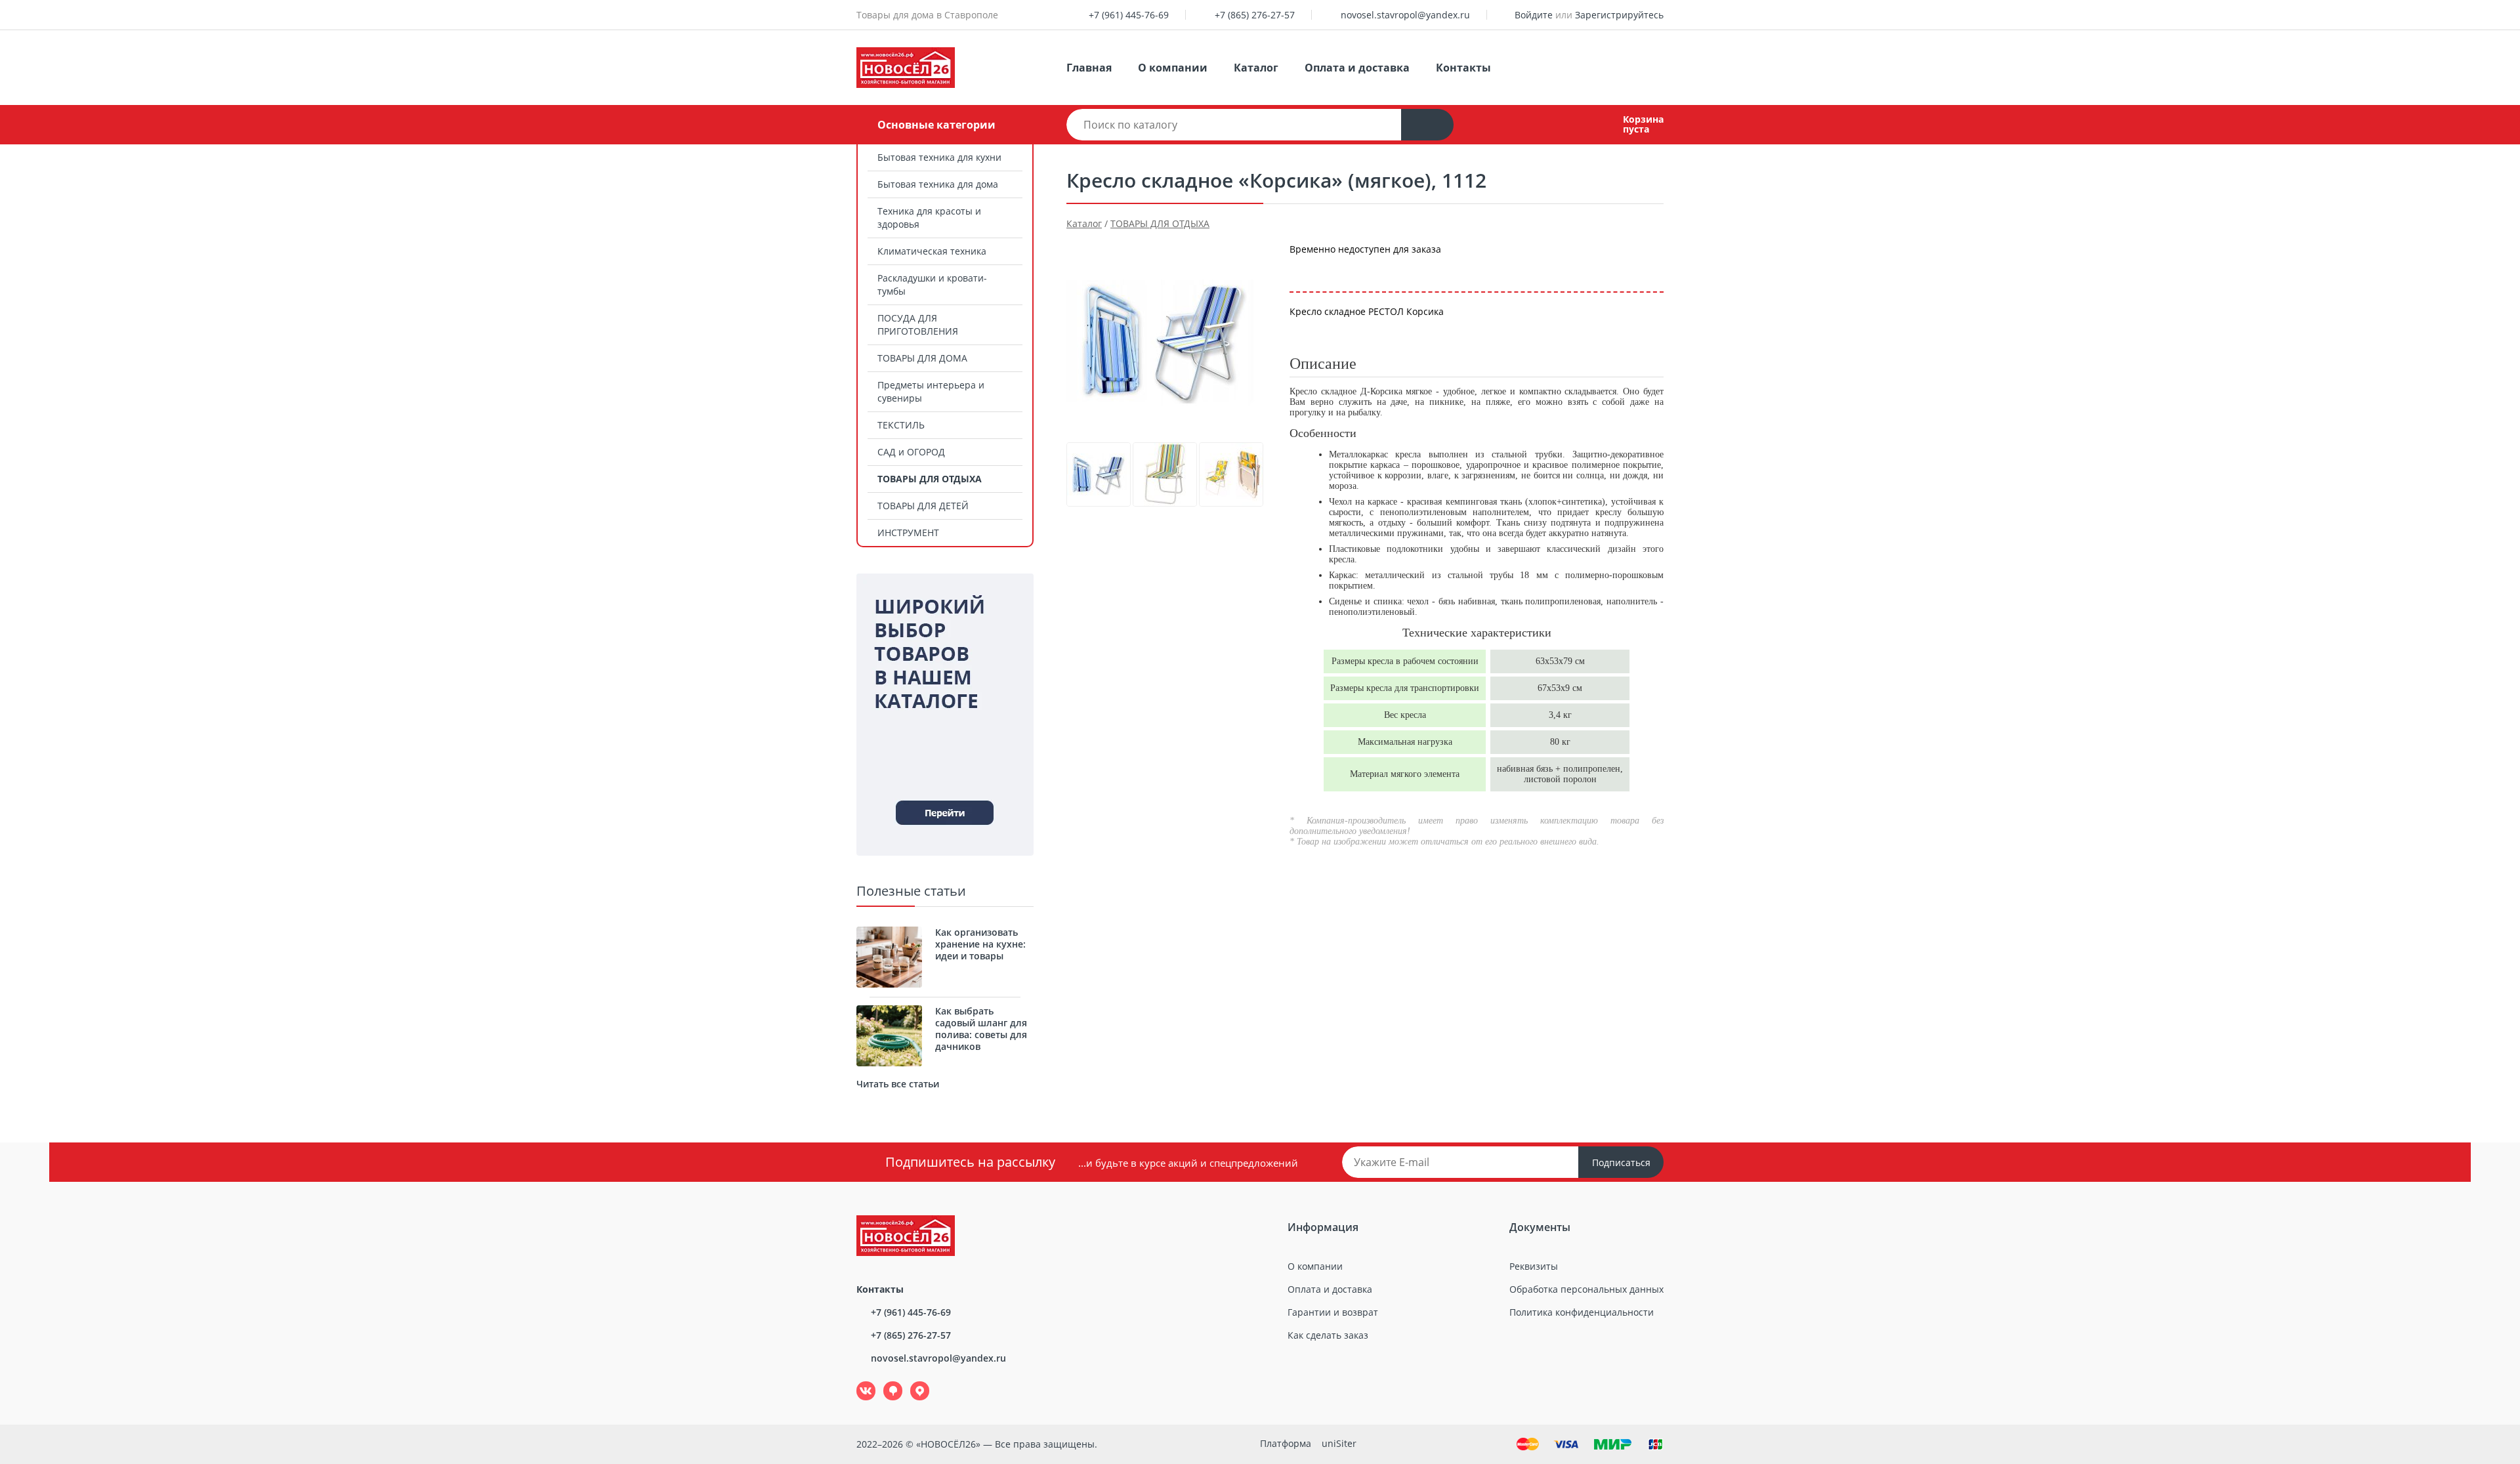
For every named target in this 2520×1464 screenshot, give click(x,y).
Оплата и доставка (1357, 68)
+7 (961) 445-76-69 (1129, 15)
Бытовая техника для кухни (939, 157)
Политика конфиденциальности (1582, 1312)
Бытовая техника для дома (938, 184)
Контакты (1463, 68)
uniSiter (1339, 1443)
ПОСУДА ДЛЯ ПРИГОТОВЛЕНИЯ (918, 324)
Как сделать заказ (1328, 1335)
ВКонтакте (859, 1382)
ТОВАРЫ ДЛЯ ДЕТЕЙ (923, 506)
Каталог (1256, 68)
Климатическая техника (932, 251)
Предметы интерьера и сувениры (931, 391)
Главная (1089, 68)
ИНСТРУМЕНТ (908, 533)
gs (884, 1382)
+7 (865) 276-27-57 (1255, 15)
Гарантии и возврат (1333, 1312)
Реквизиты (1534, 1266)
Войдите (1534, 15)
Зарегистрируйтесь (1619, 15)
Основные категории (936, 125)
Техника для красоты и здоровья (929, 218)
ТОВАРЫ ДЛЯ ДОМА (922, 358)
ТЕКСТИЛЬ (901, 425)
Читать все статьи (898, 1084)
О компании (1173, 68)
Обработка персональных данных (1586, 1289)
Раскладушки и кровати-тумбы (932, 284)
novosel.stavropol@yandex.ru (1405, 15)
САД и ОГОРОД (911, 452)
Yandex (912, 1382)
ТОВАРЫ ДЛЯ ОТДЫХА (930, 479)
